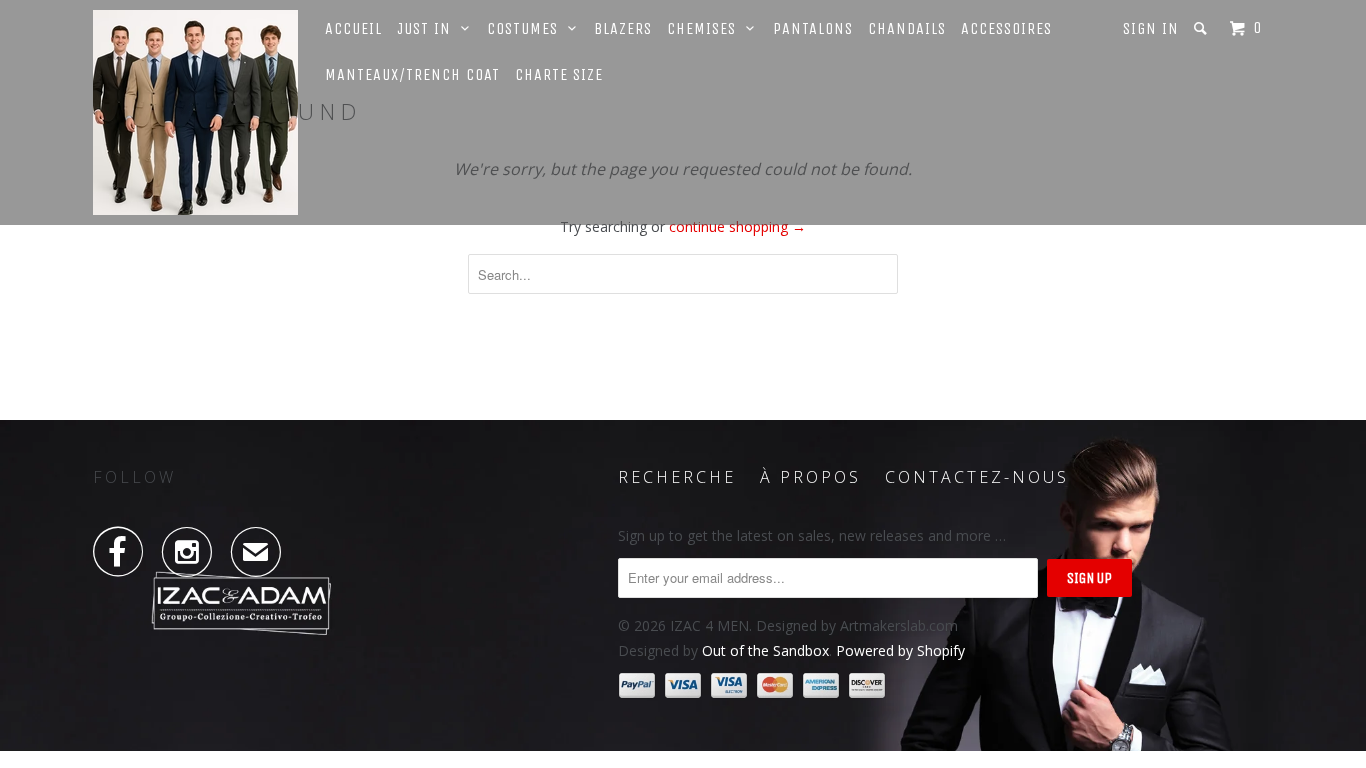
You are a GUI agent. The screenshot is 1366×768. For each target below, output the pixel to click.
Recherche (677, 477)
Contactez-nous (977, 477)
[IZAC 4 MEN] (195, 112)
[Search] (1202, 28)
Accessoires (1006, 28)
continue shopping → (737, 226)
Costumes (527, 28)
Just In (429, 28)
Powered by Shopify (900, 650)
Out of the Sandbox (765, 650)
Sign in (1151, 28)
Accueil (353, 28)
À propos (810, 477)
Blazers (623, 28)
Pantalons (813, 28)
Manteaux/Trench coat (412, 74)
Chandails (907, 28)
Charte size (559, 74)
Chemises (706, 28)
